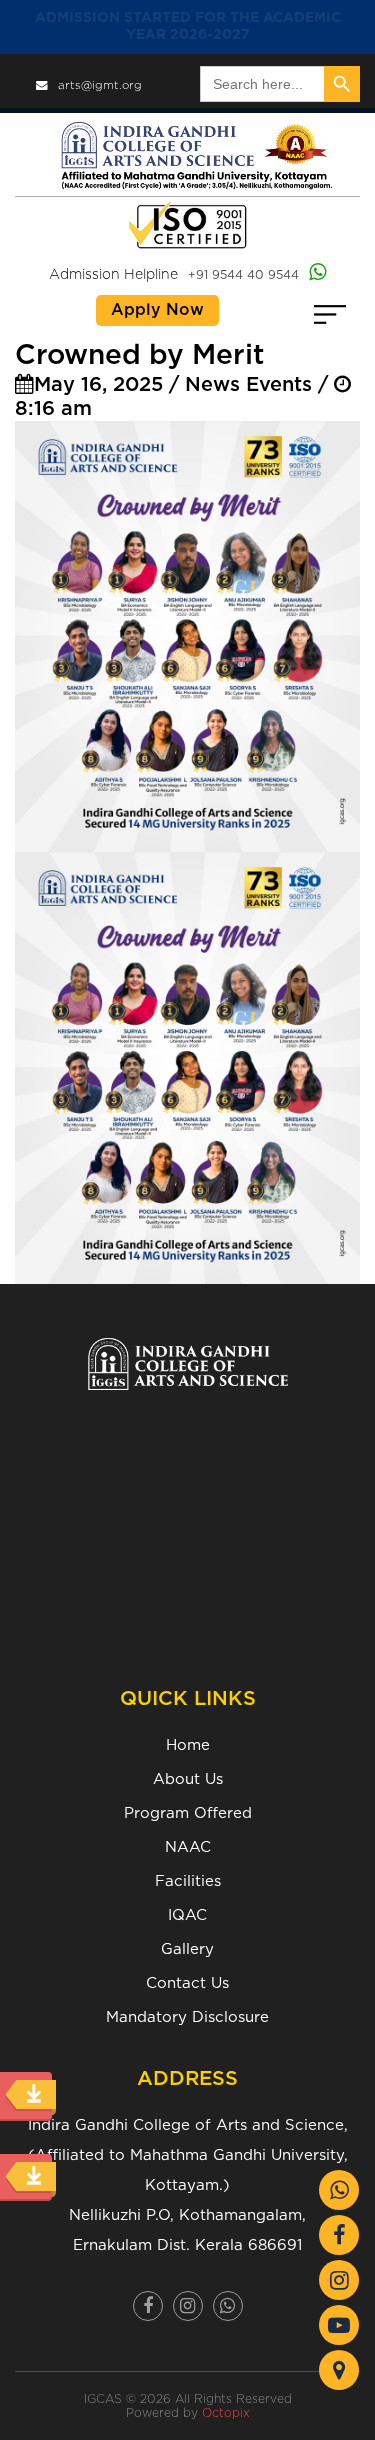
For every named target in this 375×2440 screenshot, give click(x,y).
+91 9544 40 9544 (243, 275)
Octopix (226, 2413)
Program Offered (188, 1813)
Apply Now (157, 310)
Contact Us (187, 1983)
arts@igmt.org (100, 85)
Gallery (187, 1949)
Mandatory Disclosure (187, 2017)
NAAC (188, 1847)
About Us (188, 1779)
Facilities (188, 1881)
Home (188, 1745)
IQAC (187, 1915)
